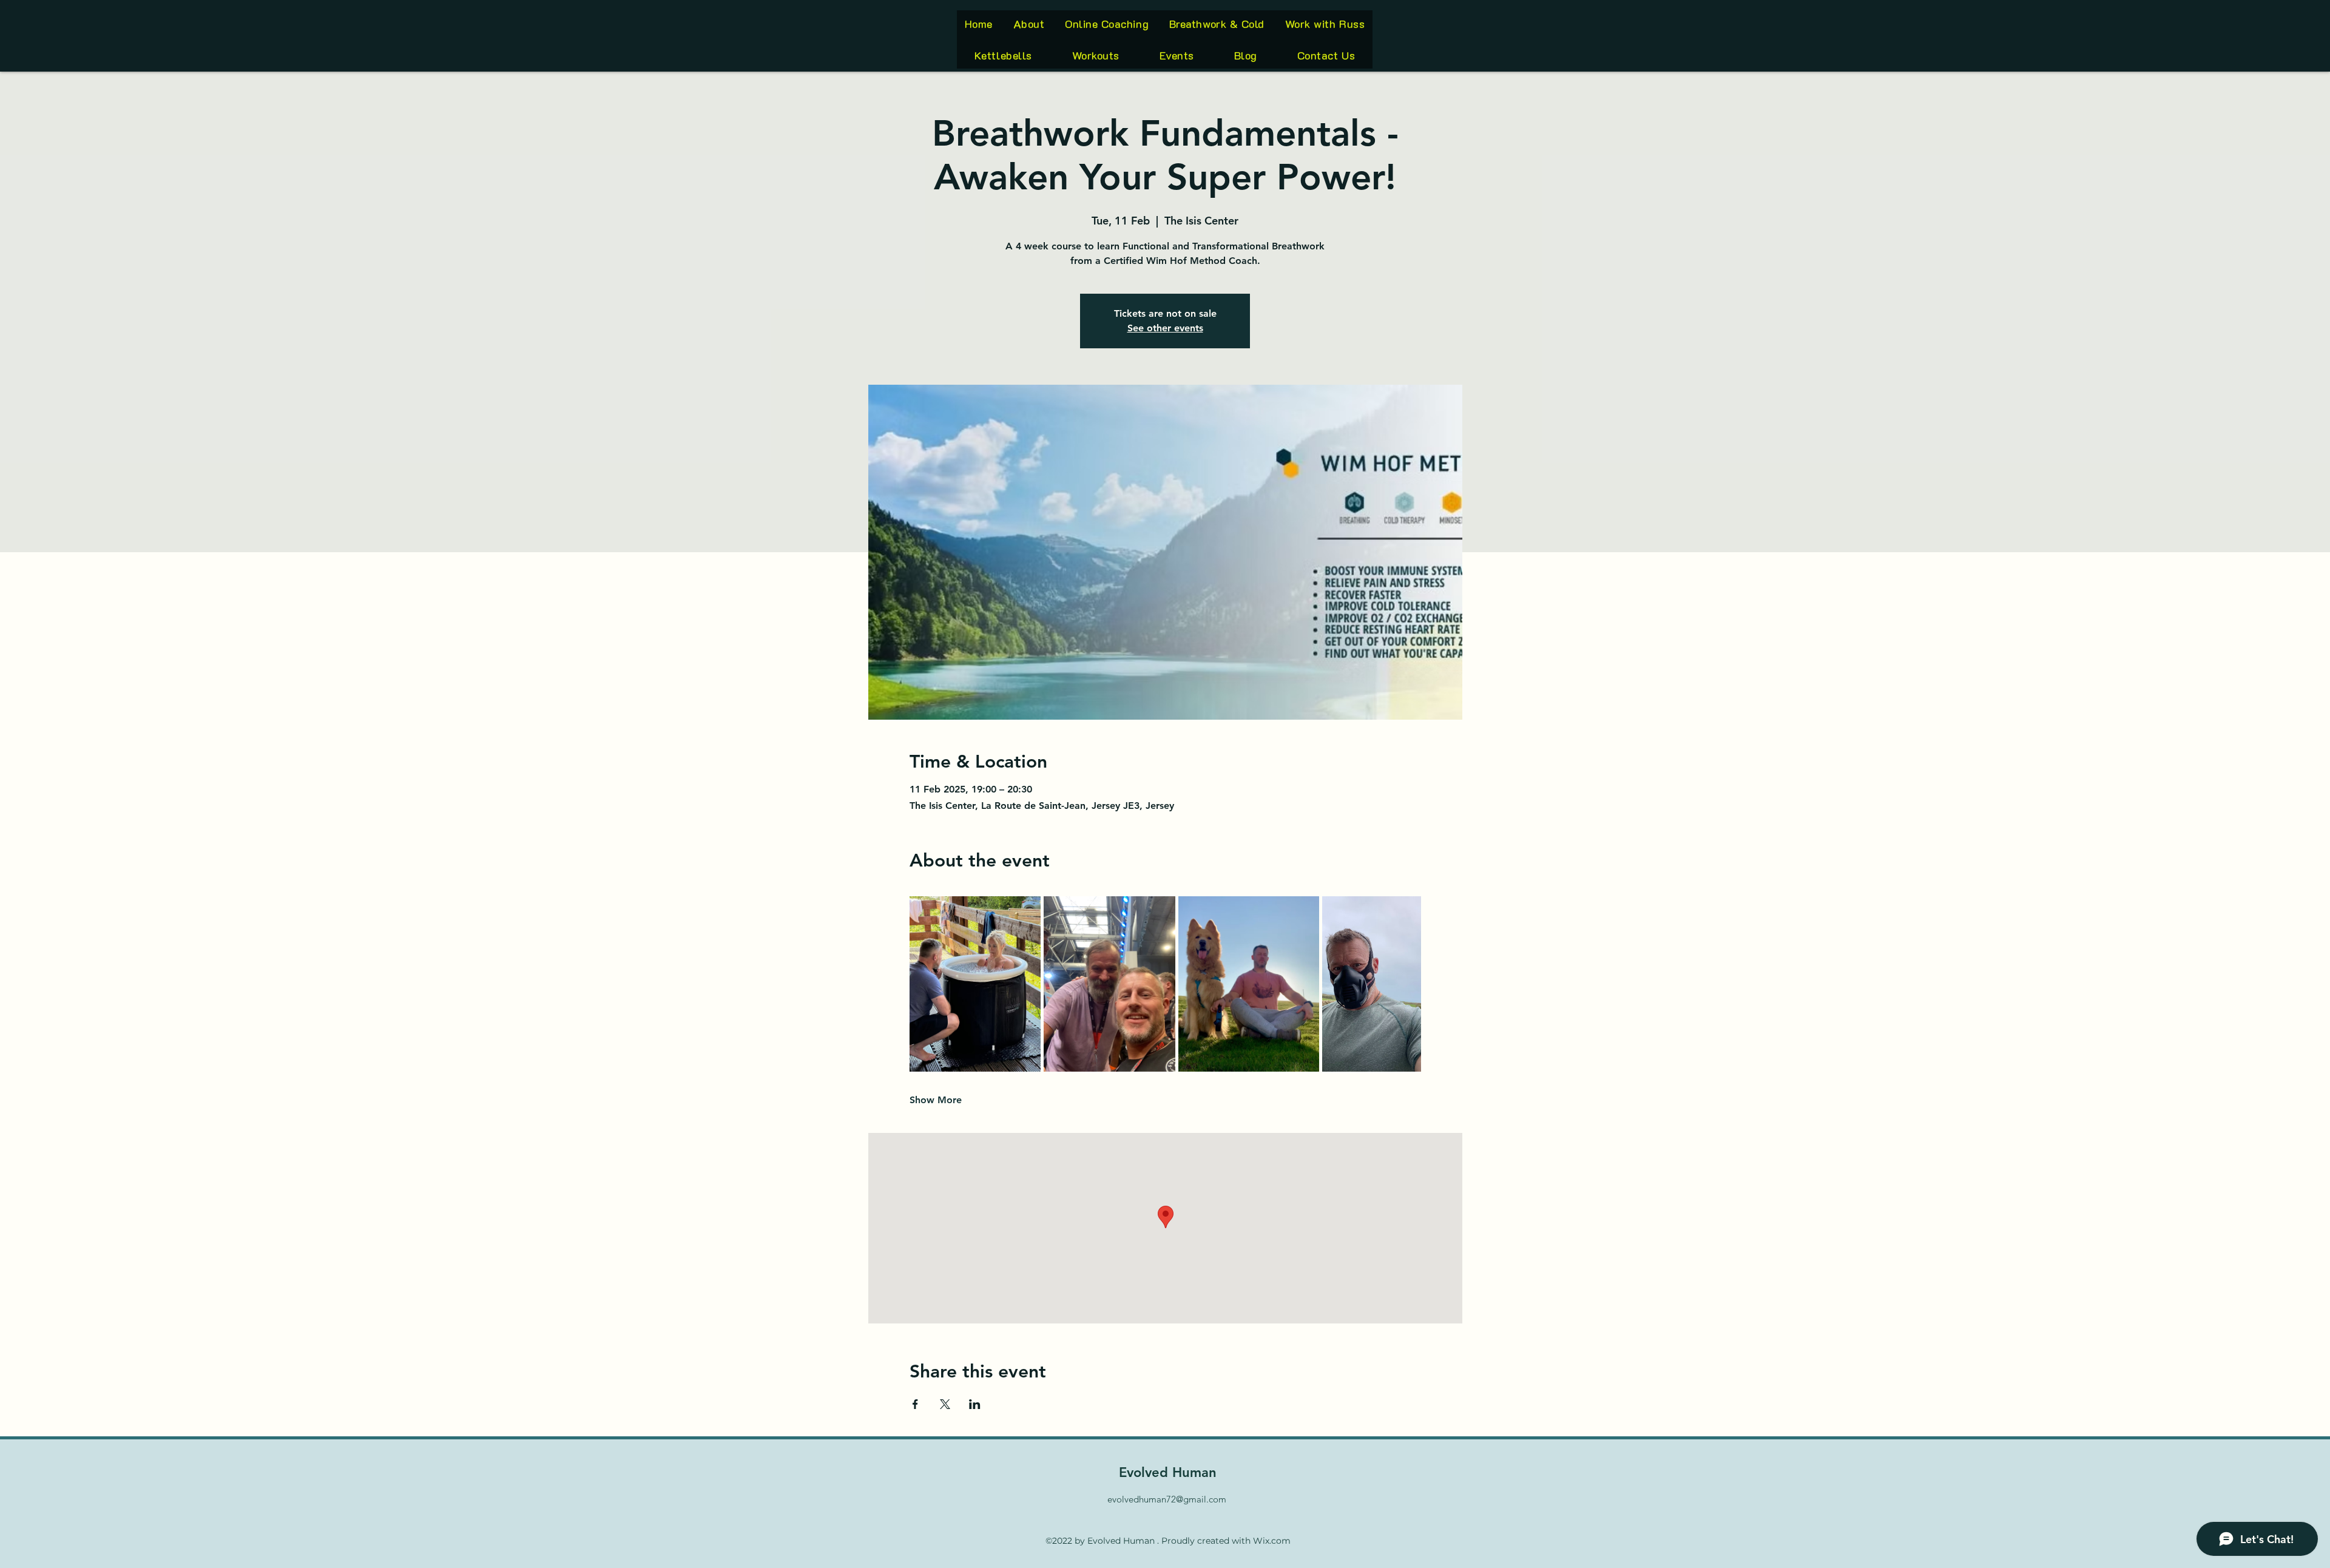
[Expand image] (975, 984)
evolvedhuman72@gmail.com (1167, 1499)
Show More (936, 1100)
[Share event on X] (945, 1404)
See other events (1165, 328)
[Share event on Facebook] (915, 1404)
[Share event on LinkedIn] (975, 1404)
